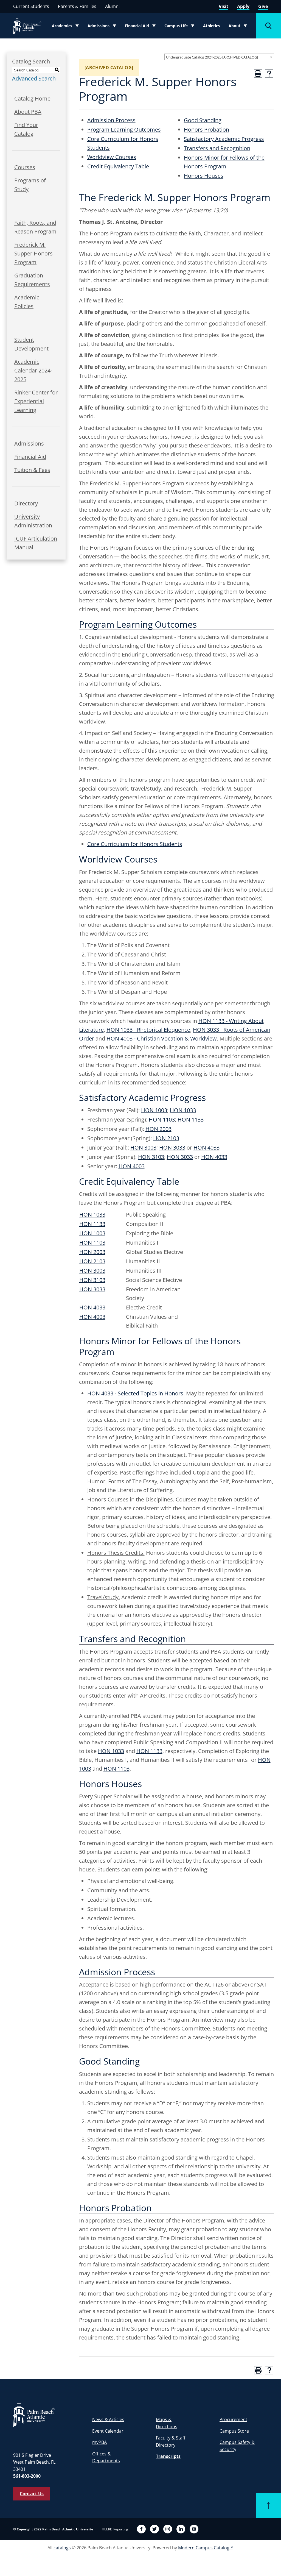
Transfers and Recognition (217, 148)
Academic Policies (27, 302)
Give (263, 6)
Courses (25, 167)
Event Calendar (108, 2431)
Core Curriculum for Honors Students (135, 844)
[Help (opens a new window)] (269, 74)
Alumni (112, 6)
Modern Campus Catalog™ (205, 2548)
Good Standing (203, 120)
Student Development (31, 344)
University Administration (33, 521)
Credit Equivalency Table (118, 166)
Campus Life (180, 27)
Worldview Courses (112, 157)
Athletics (211, 26)
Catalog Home (32, 98)
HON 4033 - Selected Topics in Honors (135, 1393)
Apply (243, 6)
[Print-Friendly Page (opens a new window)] (258, 74)
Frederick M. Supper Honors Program (33, 253)
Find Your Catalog (26, 129)
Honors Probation (206, 130)
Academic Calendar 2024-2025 (33, 370)
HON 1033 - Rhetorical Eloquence (148, 1030)
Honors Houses (204, 176)
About (239, 27)
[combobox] (219, 57)
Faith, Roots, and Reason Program (35, 227)
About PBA (28, 112)
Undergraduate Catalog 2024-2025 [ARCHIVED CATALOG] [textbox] (212, 57)
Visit (224, 6)
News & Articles (108, 2419)
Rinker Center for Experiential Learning (36, 401)
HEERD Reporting (115, 2529)
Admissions (103, 27)
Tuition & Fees (32, 470)
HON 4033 (206, 1147)
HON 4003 (132, 1166)
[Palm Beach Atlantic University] (34, 2414)
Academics (67, 27)
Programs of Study (30, 185)
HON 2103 (166, 1138)
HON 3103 (151, 1157)
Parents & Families (77, 6)
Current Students (31, 6)
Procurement (233, 2419)
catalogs (62, 2548)
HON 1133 (191, 1119)
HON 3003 (143, 1147)
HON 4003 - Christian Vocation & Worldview (162, 1038)
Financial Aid (140, 27)
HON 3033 (172, 1147)
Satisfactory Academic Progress (224, 139)
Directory (26, 503)
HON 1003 (154, 1110)
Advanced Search (34, 78)
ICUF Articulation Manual (36, 543)
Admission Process (111, 120)
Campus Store (234, 2431)
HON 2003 (158, 1129)
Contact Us (32, 2494)
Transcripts (168, 2456)
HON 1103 (162, 1119)
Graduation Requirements (32, 280)
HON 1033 (183, 1110)
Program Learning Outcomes (124, 130)
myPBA (99, 2442)
